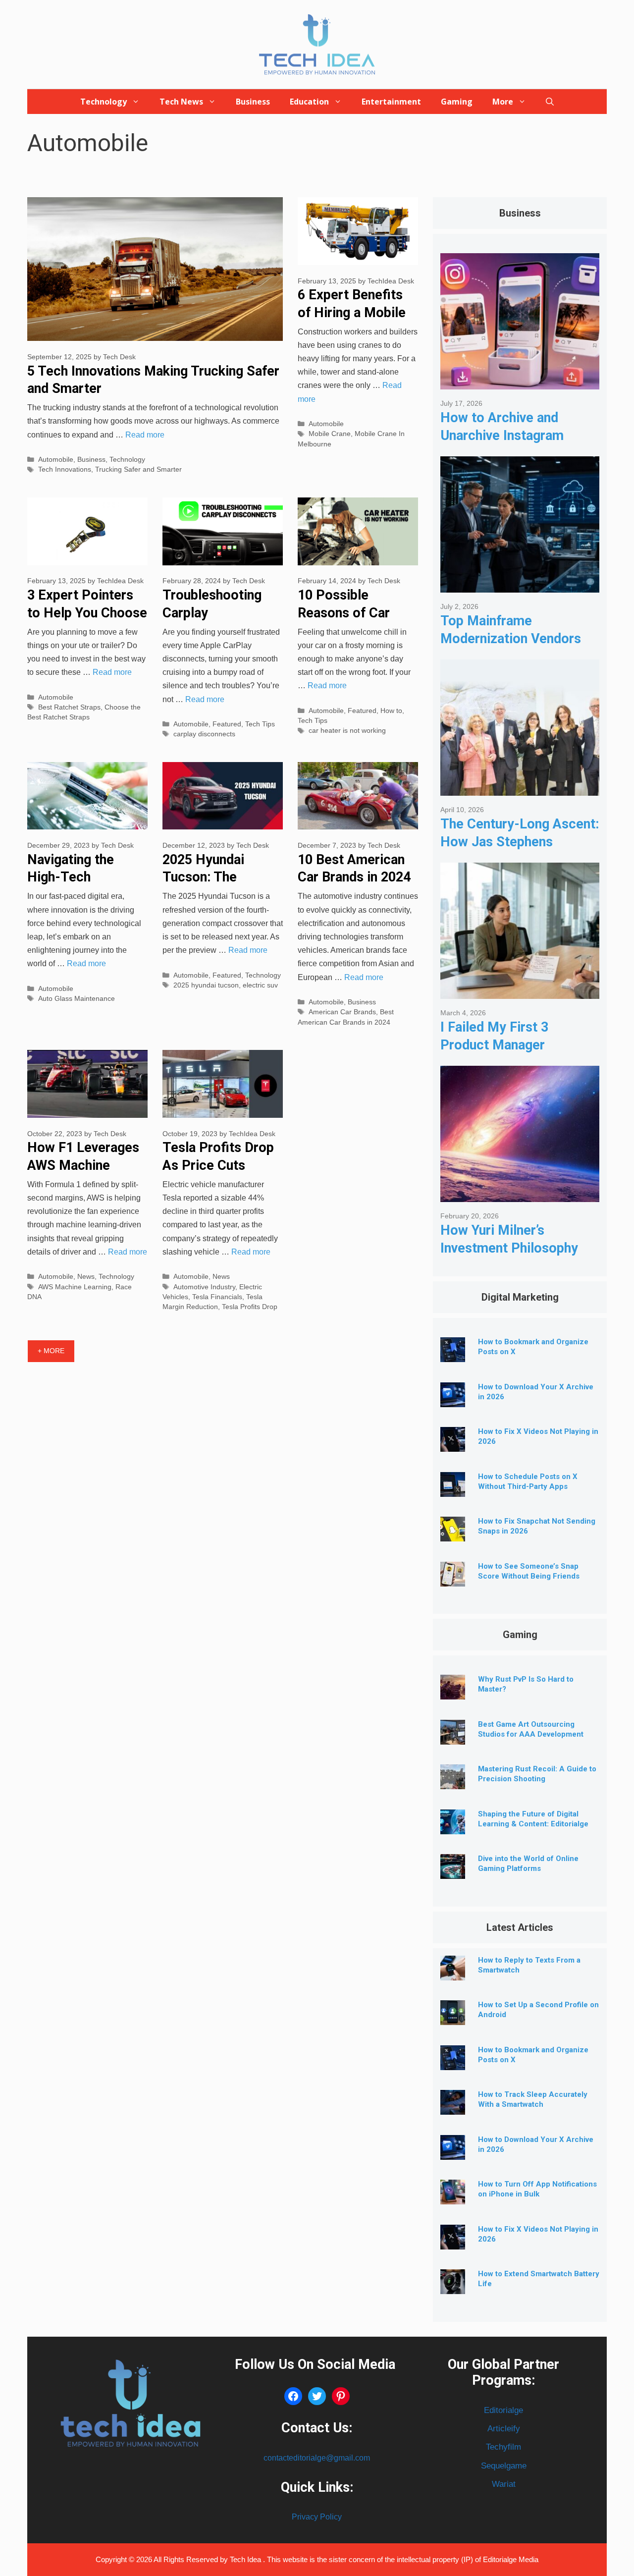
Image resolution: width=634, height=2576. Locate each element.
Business (253, 102)
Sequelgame (504, 2466)
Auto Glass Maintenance (77, 999)
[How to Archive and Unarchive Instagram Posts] (520, 382)
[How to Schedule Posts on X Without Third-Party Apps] (453, 1489)
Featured (227, 724)
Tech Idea (246, 2559)
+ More (51, 1351)
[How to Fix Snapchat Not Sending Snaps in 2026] (453, 1534)
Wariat (504, 2484)
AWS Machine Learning (75, 1287)
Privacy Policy (317, 2517)
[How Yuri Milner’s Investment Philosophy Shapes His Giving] (520, 1194)
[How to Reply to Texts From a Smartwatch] (453, 1973)
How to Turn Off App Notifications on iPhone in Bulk (537, 2189)
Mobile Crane (330, 434)
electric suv (260, 985)
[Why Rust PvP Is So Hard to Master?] (453, 1692)
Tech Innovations (65, 469)
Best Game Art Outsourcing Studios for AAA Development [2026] (531, 1734)
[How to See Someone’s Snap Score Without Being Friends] (453, 1579)
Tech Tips (260, 724)
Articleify (504, 2429)
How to (391, 711)
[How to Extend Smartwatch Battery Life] (453, 2286)
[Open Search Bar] (550, 102)
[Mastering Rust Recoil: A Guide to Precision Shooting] (453, 1781)
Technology (104, 102)
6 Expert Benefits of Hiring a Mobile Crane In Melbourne (356, 312)
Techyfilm (503, 2447)
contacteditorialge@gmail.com (317, 2458)
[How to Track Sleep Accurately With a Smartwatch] (453, 2107)
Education (309, 102)
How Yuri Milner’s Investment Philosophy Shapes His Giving (509, 1248)
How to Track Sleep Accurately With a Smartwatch (533, 2099)
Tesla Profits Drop (250, 1307)
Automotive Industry (204, 1287)
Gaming (457, 102)
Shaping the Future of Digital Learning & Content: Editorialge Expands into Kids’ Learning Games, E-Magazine (533, 1829)
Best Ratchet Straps (69, 707)
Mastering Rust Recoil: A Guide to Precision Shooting (537, 1774)
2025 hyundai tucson (206, 985)
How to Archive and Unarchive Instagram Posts (502, 435)
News (86, 1277)
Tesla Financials (217, 1297)
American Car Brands (342, 1012)
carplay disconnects (204, 734)
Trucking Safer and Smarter (138, 469)
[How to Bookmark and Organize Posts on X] (453, 1354)
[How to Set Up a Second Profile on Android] (453, 2017)
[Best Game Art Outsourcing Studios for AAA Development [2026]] (453, 1737)
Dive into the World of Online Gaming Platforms (528, 1863)
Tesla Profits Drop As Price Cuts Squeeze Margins (218, 1165)
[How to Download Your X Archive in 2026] (453, 1399)
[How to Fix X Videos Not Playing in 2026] (453, 1444)
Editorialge (503, 2410)
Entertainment (391, 102)
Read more (145, 435)
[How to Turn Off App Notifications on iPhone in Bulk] (453, 2197)
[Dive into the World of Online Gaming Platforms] (453, 1871)
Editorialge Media (511, 2559)
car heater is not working (347, 731)
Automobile (56, 460)
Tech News (181, 102)
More (503, 102)
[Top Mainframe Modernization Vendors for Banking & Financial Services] (520, 585)
